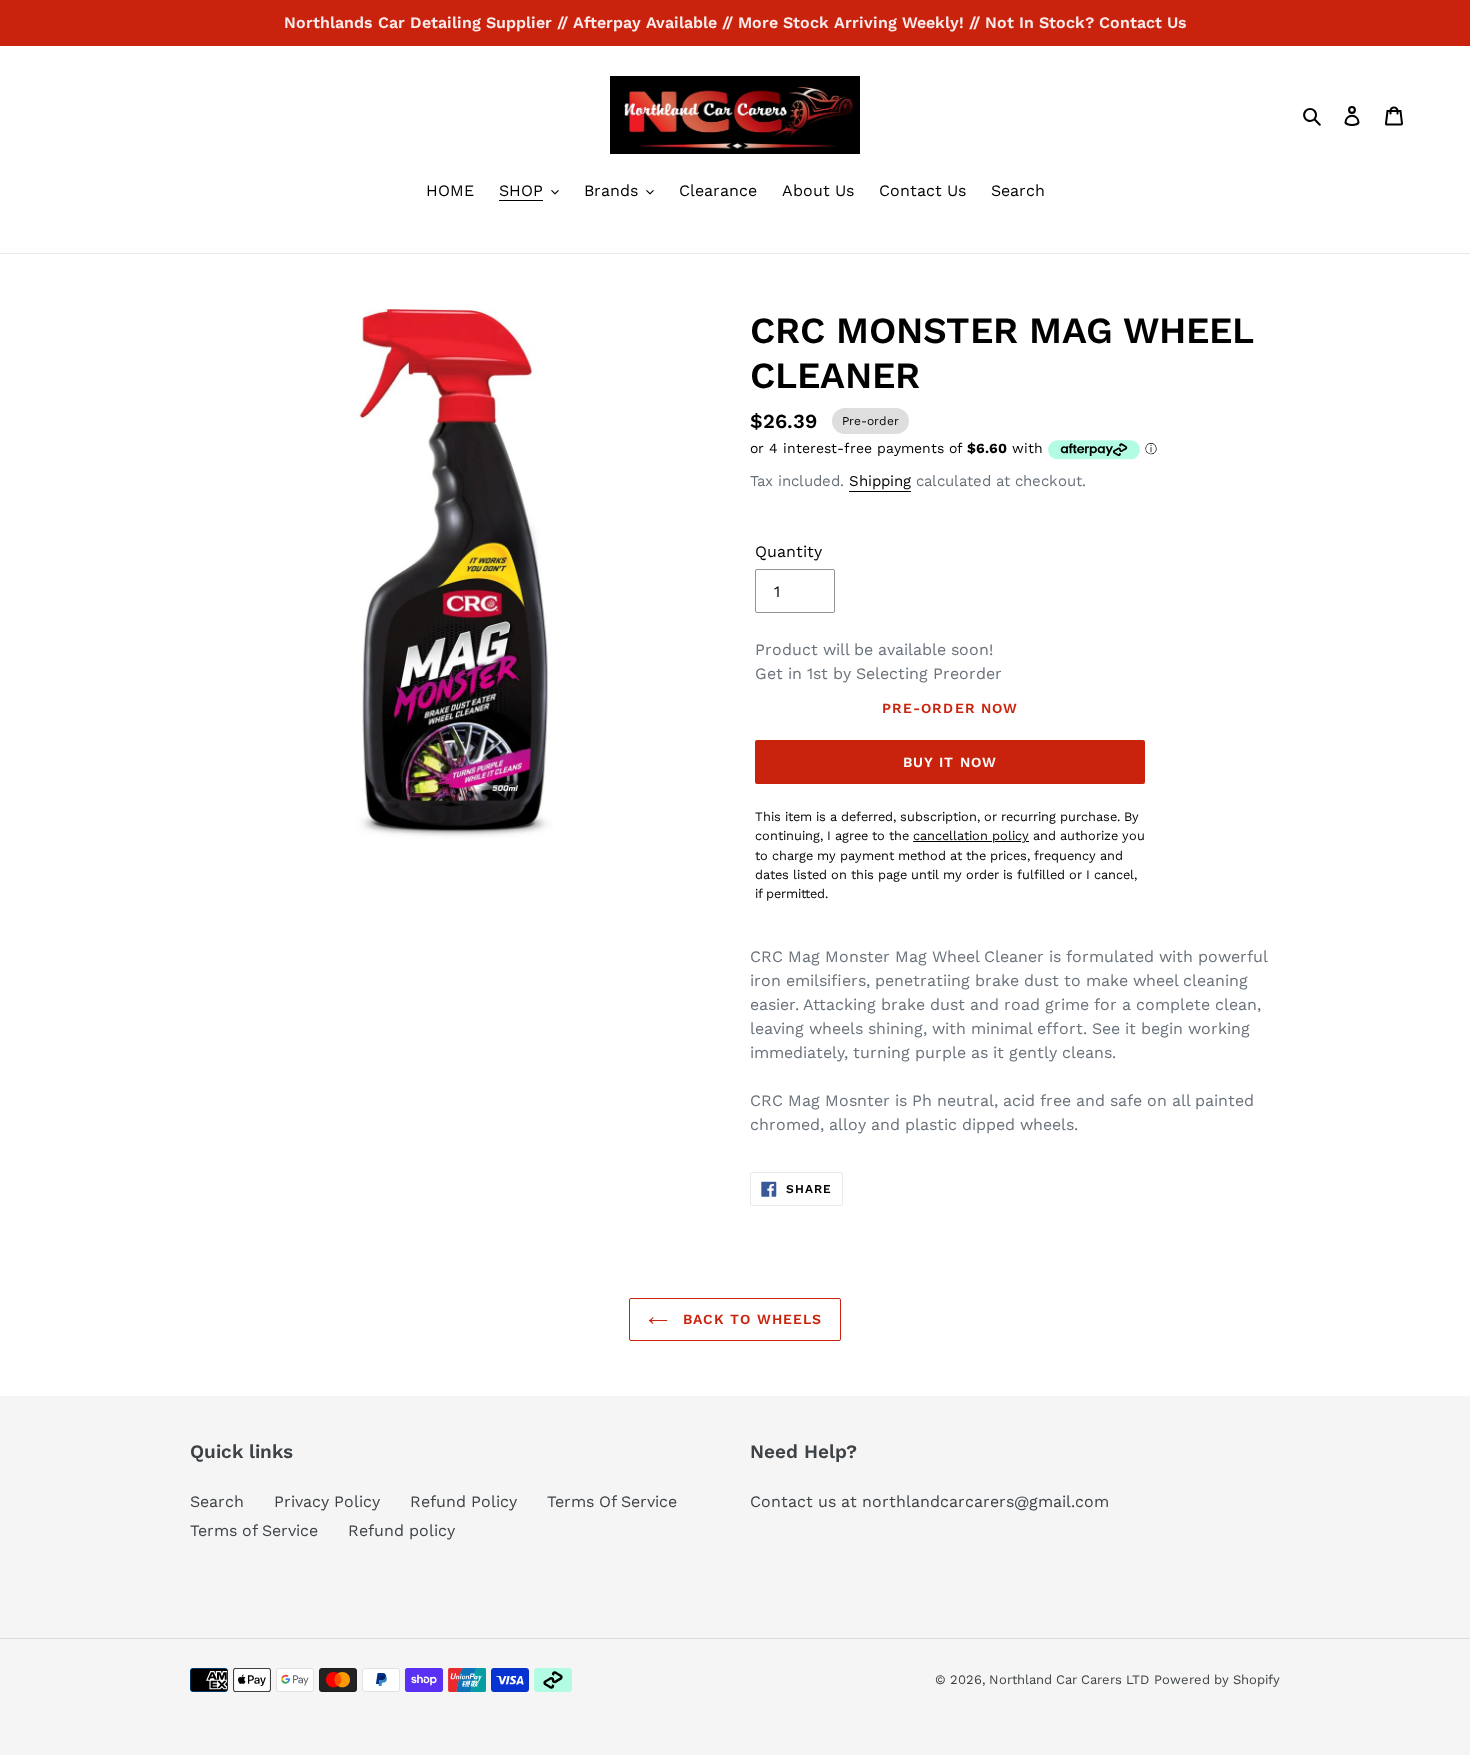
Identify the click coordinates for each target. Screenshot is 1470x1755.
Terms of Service (254, 1530)
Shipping (880, 481)
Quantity (788, 551)
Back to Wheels (750, 1319)
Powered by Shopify (1217, 1679)
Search (217, 1501)
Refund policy (401, 1530)
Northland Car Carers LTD (1069, 1679)
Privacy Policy (327, 1501)
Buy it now (950, 762)
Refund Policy (463, 1501)
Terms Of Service (612, 1501)
